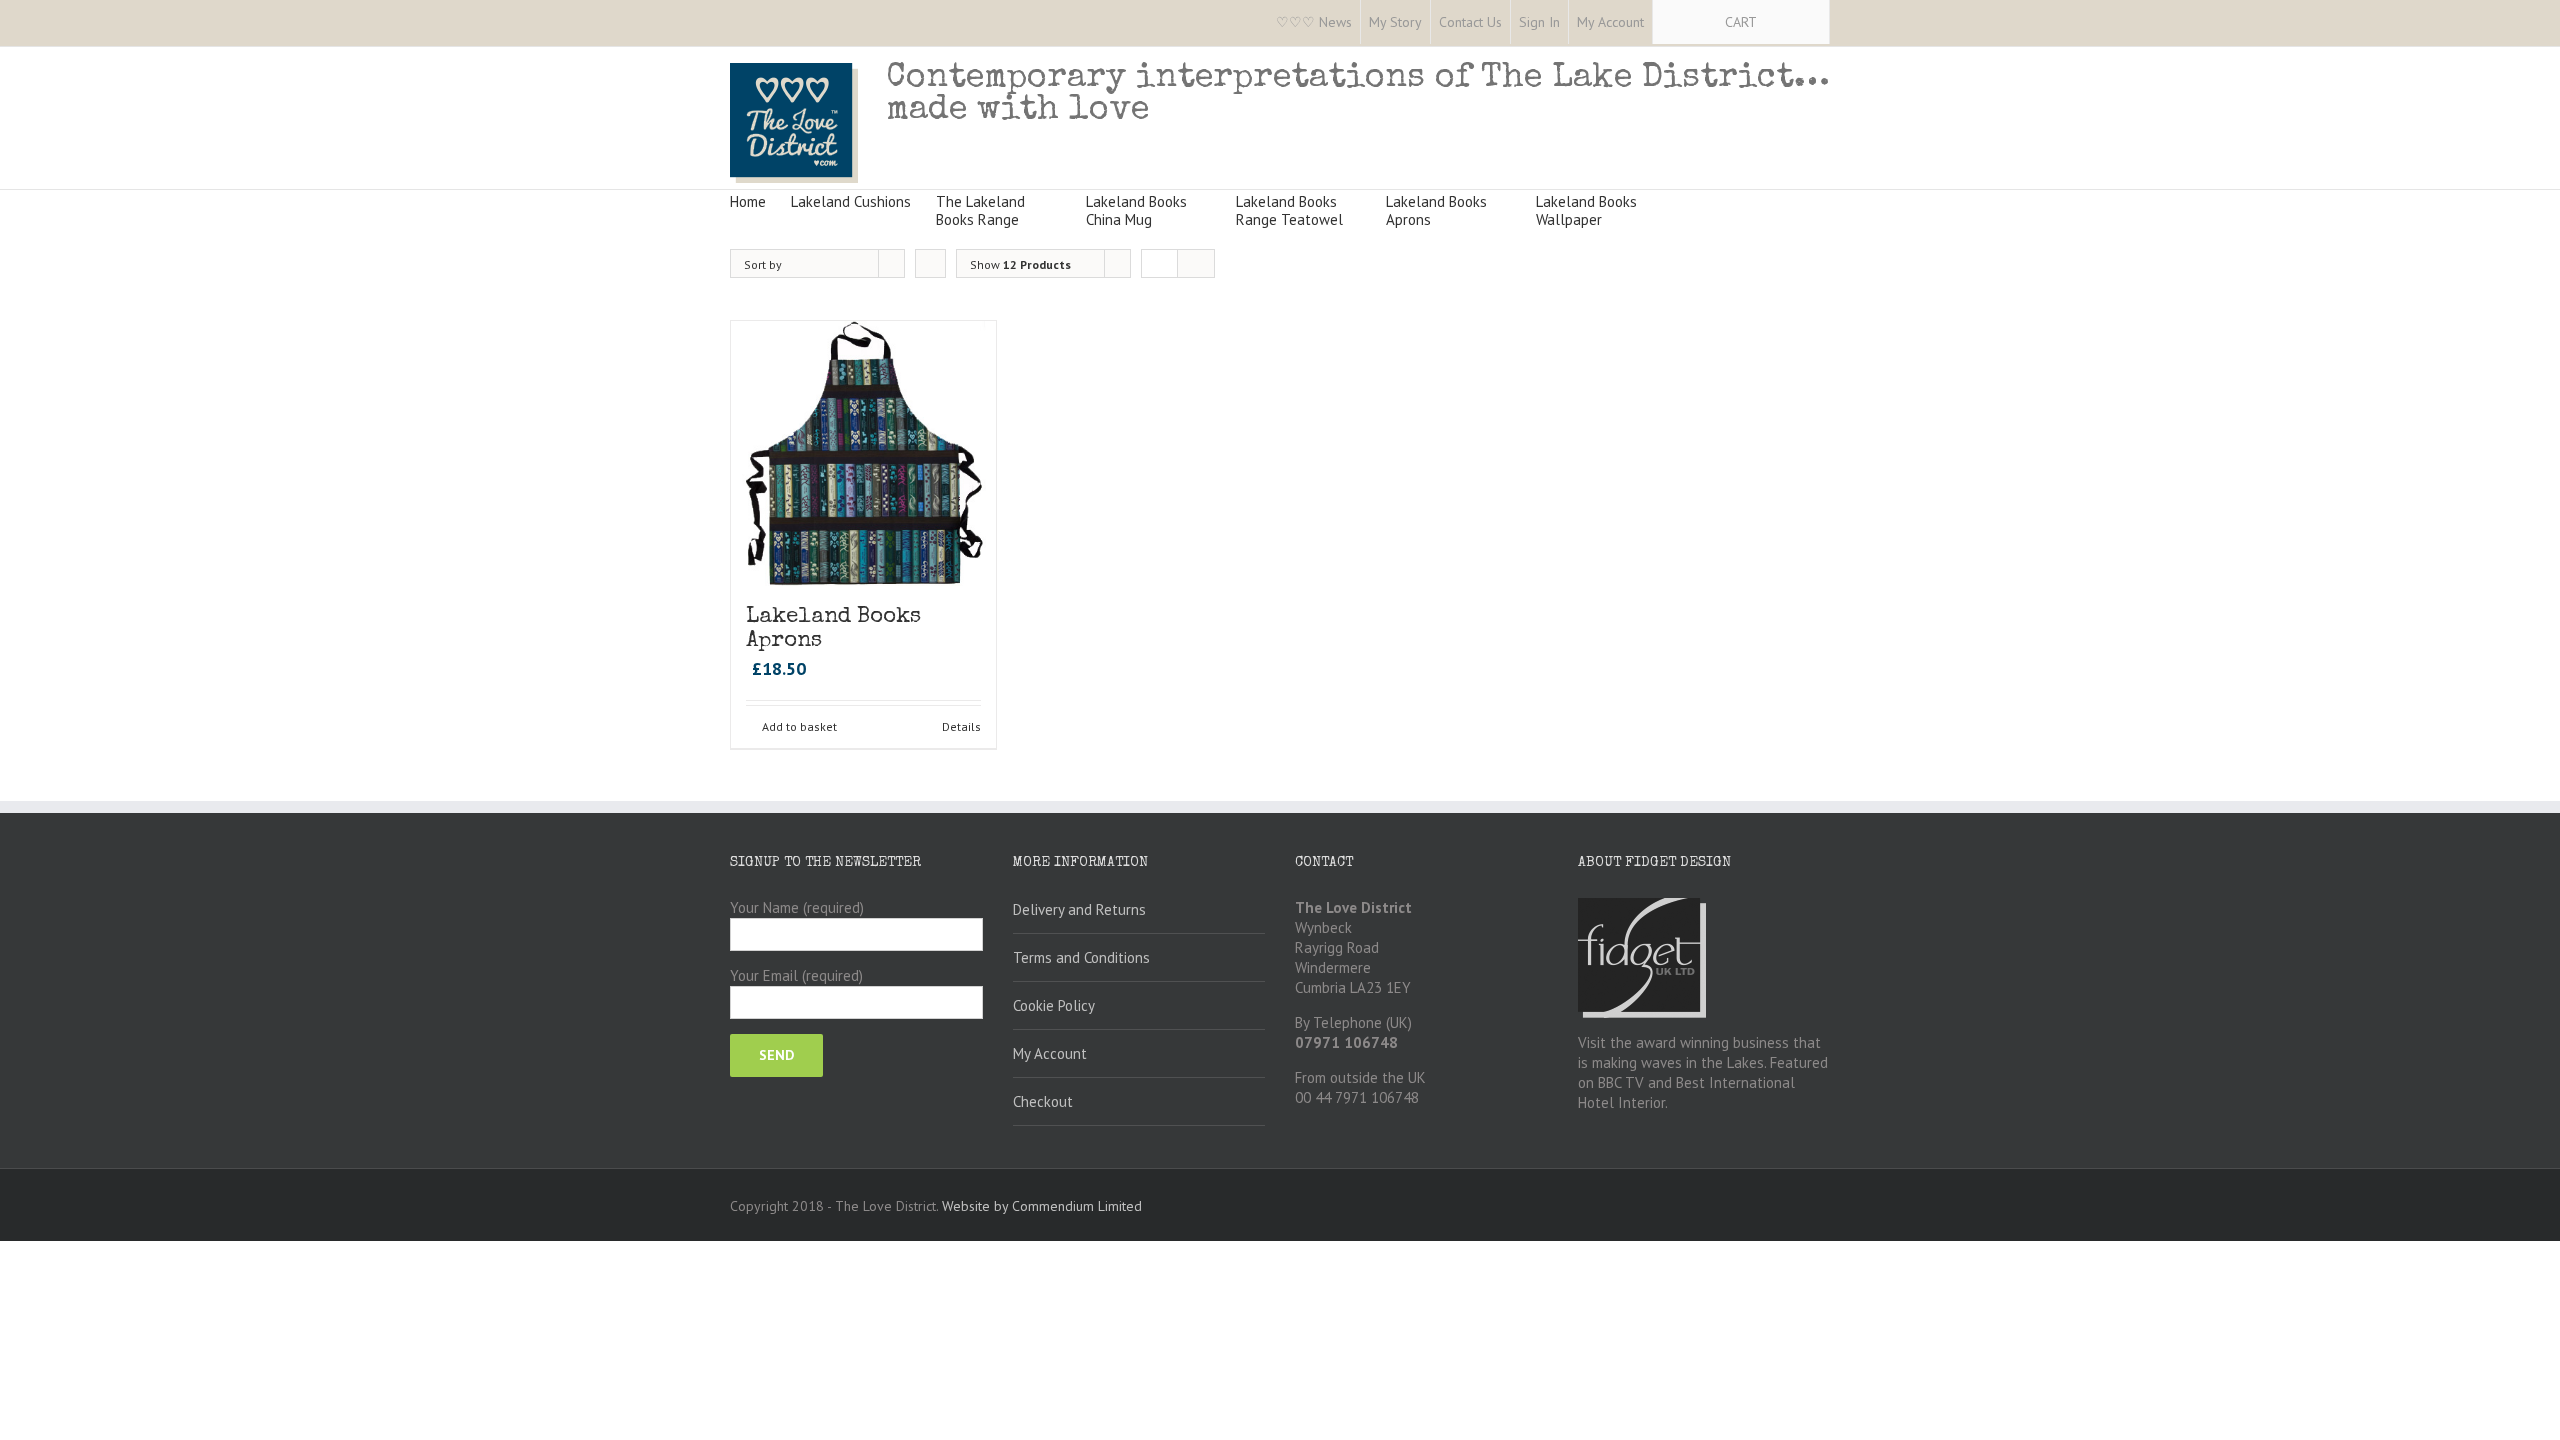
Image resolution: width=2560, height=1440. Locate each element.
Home (748, 201)
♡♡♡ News (1314, 22)
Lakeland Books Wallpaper (1586, 210)
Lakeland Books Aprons (1436, 210)
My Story (1395, 22)
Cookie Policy (1054, 1005)
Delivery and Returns (1079, 909)
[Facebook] (736, 23)
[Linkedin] (864, 23)
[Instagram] (800, 23)
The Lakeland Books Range (980, 210)
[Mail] (896, 23)
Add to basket (799, 726)
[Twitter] (768, 23)
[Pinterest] (832, 23)
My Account (1610, 22)
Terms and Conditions (1081, 957)
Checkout (1043, 1101)
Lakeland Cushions (851, 201)
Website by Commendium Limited (1042, 1206)
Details (961, 726)
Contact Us (1470, 22)
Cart (1741, 22)
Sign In (1539, 22)
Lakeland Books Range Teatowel (1289, 210)
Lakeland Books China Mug (1136, 210)
